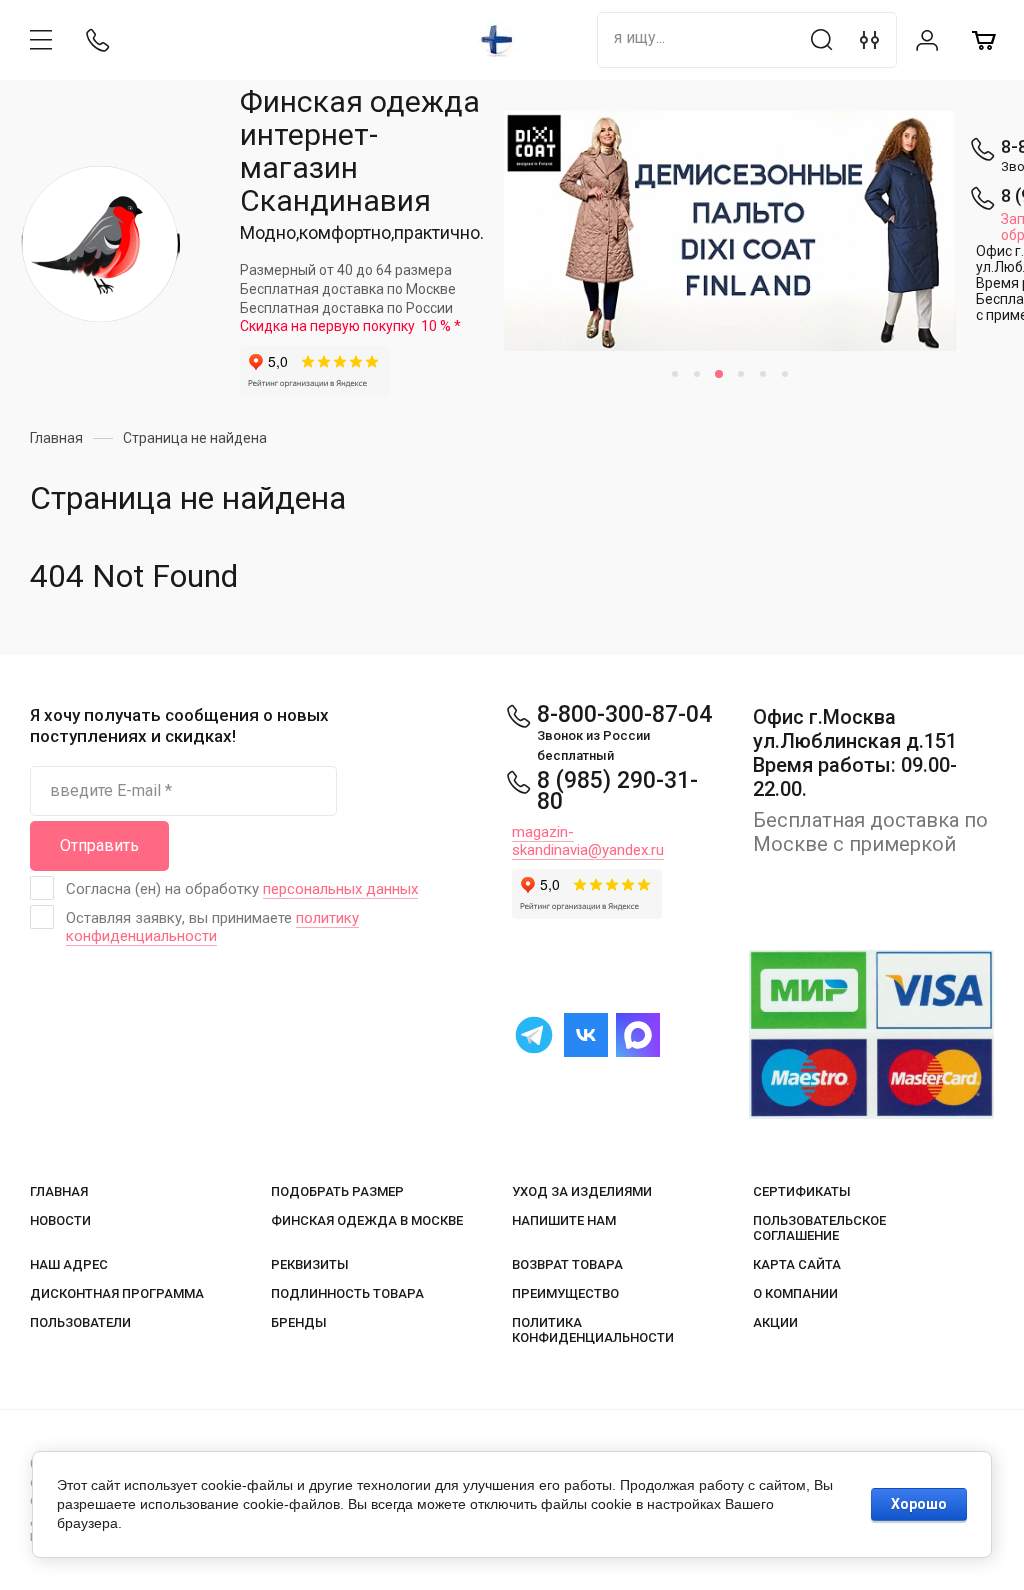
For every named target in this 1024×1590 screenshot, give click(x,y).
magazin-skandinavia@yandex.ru (588, 841)
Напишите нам (564, 1220)
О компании (795, 1293)
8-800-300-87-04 (624, 714)
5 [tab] (763, 374)
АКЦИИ (775, 1322)
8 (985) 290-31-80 (617, 791)
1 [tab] (675, 374)
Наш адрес (69, 1264)
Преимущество (565, 1293)
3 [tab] (719, 374)
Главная (59, 1191)
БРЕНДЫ (299, 1322)
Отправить (99, 845)
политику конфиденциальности (212, 927)
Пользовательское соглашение (819, 1228)
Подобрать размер (337, 1191)
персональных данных (340, 889)
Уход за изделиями (582, 1191)
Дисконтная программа (117, 1293)
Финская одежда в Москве (367, 1220)
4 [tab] (741, 374)
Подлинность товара (347, 1293)
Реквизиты (310, 1264)
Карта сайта (797, 1264)
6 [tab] (785, 374)
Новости (60, 1220)
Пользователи (80, 1322)
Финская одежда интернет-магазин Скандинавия (360, 151)
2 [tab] (697, 374)
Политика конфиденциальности (593, 1330)
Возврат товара (567, 1264)
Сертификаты (802, 1191)
